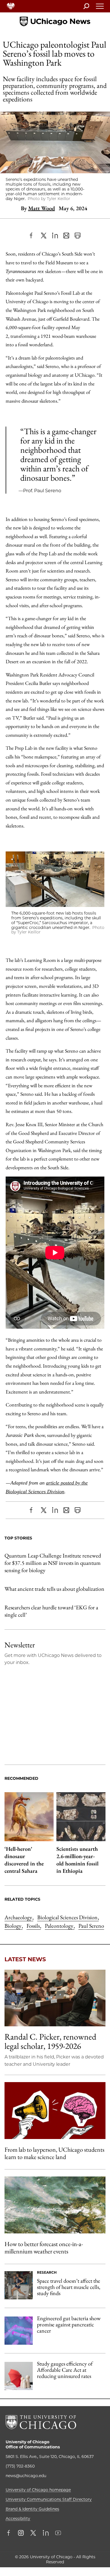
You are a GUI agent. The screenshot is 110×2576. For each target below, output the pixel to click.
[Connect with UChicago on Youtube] (58, 2533)
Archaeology (19, 1917)
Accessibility (18, 2519)
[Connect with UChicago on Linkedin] (46, 2533)
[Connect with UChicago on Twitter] (33, 2533)
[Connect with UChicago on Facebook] (10, 2533)
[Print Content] (78, 236)
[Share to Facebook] (32, 236)
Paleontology (60, 1926)
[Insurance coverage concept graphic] (19, 2376)
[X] (44, 236)
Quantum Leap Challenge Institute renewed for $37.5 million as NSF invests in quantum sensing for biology (53, 1563)
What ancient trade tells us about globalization (54, 1589)
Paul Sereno (91, 1926)
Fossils (34, 1926)
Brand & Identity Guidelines (32, 2509)
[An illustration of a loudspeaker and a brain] (55, 2110)
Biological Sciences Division (68, 1917)
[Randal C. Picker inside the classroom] (55, 1998)
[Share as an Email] (66, 236)
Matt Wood (42, 208)
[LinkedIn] (55, 236)
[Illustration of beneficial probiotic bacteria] (19, 2331)
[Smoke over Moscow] (55, 2205)
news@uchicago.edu (26, 2476)
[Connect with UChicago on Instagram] (21, 2533)
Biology (14, 1926)
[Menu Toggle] (100, 8)
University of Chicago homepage (38, 2490)
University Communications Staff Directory (49, 2499)
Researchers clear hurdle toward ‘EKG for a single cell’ (51, 1611)
